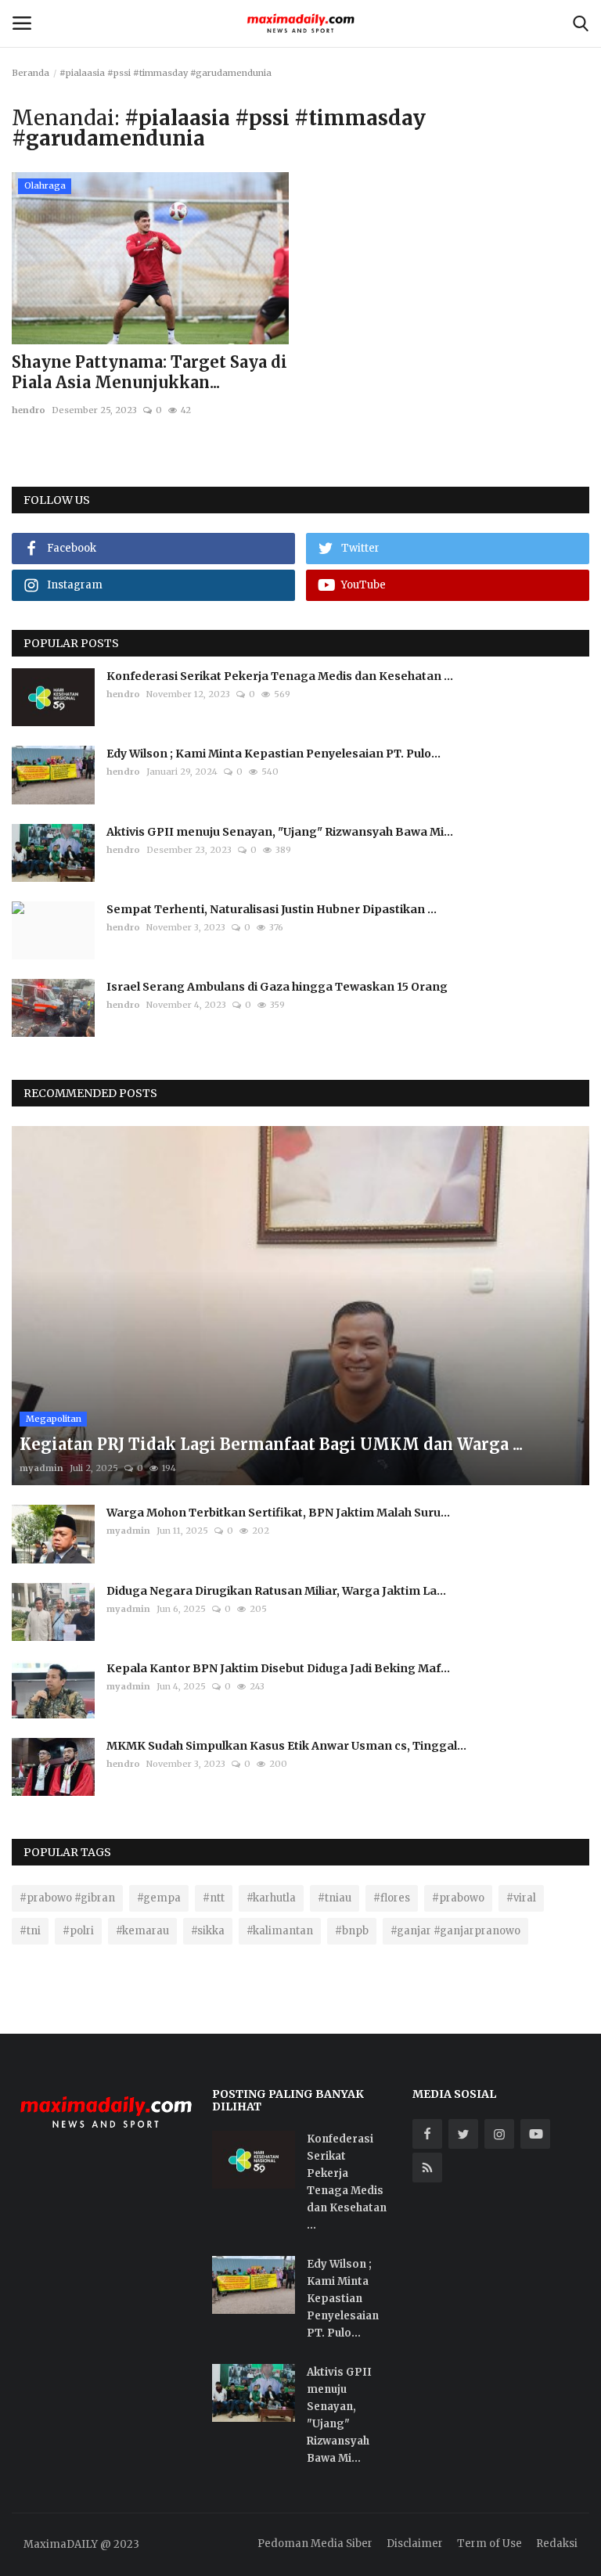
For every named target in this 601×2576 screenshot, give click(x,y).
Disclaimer (415, 2544)
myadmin (41, 1468)
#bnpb (352, 1931)
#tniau (335, 1898)
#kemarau (142, 1931)
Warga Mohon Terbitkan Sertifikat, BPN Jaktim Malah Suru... (278, 1513)
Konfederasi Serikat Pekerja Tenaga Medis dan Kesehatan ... (280, 676)
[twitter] (463, 2134)
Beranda (31, 73)
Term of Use (489, 2544)
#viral (521, 1898)
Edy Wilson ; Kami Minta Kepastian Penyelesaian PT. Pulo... (274, 754)
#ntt (214, 1898)
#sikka (208, 1931)
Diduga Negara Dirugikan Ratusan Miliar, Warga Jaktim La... (276, 1591)
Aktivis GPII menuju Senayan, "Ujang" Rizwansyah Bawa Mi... (280, 832)
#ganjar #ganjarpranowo (455, 1931)
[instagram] (499, 2134)
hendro (29, 410)
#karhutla (271, 1898)
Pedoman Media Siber (315, 2544)
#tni (30, 1931)
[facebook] (427, 2134)
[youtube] (535, 2134)
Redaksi (557, 2544)
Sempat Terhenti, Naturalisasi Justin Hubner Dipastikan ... (272, 909)
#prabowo (458, 1898)
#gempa (159, 1898)
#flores (392, 1898)
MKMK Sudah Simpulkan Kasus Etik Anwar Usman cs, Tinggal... (286, 1746)
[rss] (427, 2168)
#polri (78, 1931)
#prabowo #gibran (67, 1898)
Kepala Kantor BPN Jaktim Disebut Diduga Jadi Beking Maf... (278, 1668)
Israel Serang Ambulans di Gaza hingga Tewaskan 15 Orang (277, 987)
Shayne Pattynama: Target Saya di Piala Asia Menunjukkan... (149, 372)
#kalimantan (280, 1931)
